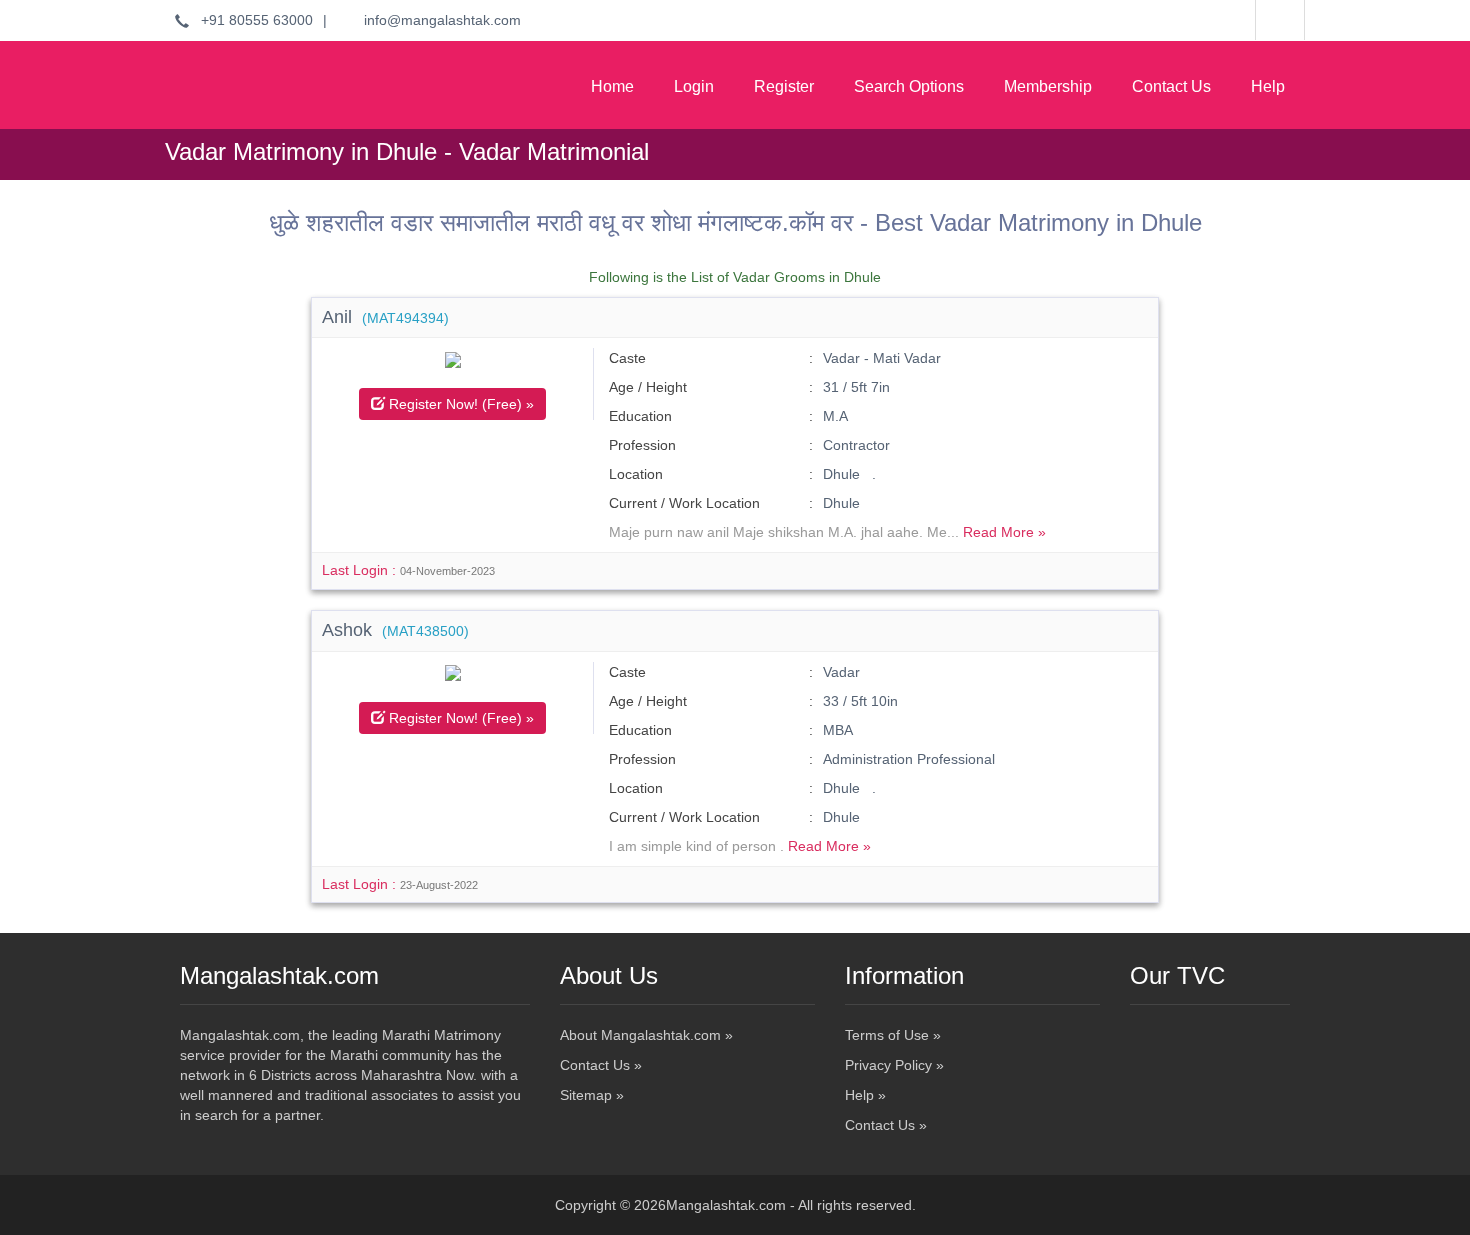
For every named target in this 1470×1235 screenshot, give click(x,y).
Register (784, 86)
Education (640, 416)
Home (612, 86)
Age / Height (648, 387)
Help (1268, 86)
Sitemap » (592, 1095)
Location (636, 474)
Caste (627, 358)
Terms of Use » (893, 1035)
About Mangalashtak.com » (646, 1035)
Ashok (395, 630)
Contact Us (1171, 86)
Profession (642, 445)
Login (694, 86)
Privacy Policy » (894, 1065)
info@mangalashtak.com (436, 20)
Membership (1048, 86)
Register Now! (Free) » (459, 404)
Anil (385, 317)
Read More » (1004, 532)
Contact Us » (601, 1065)
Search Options (909, 86)
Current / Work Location (684, 503)
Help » (865, 1095)
